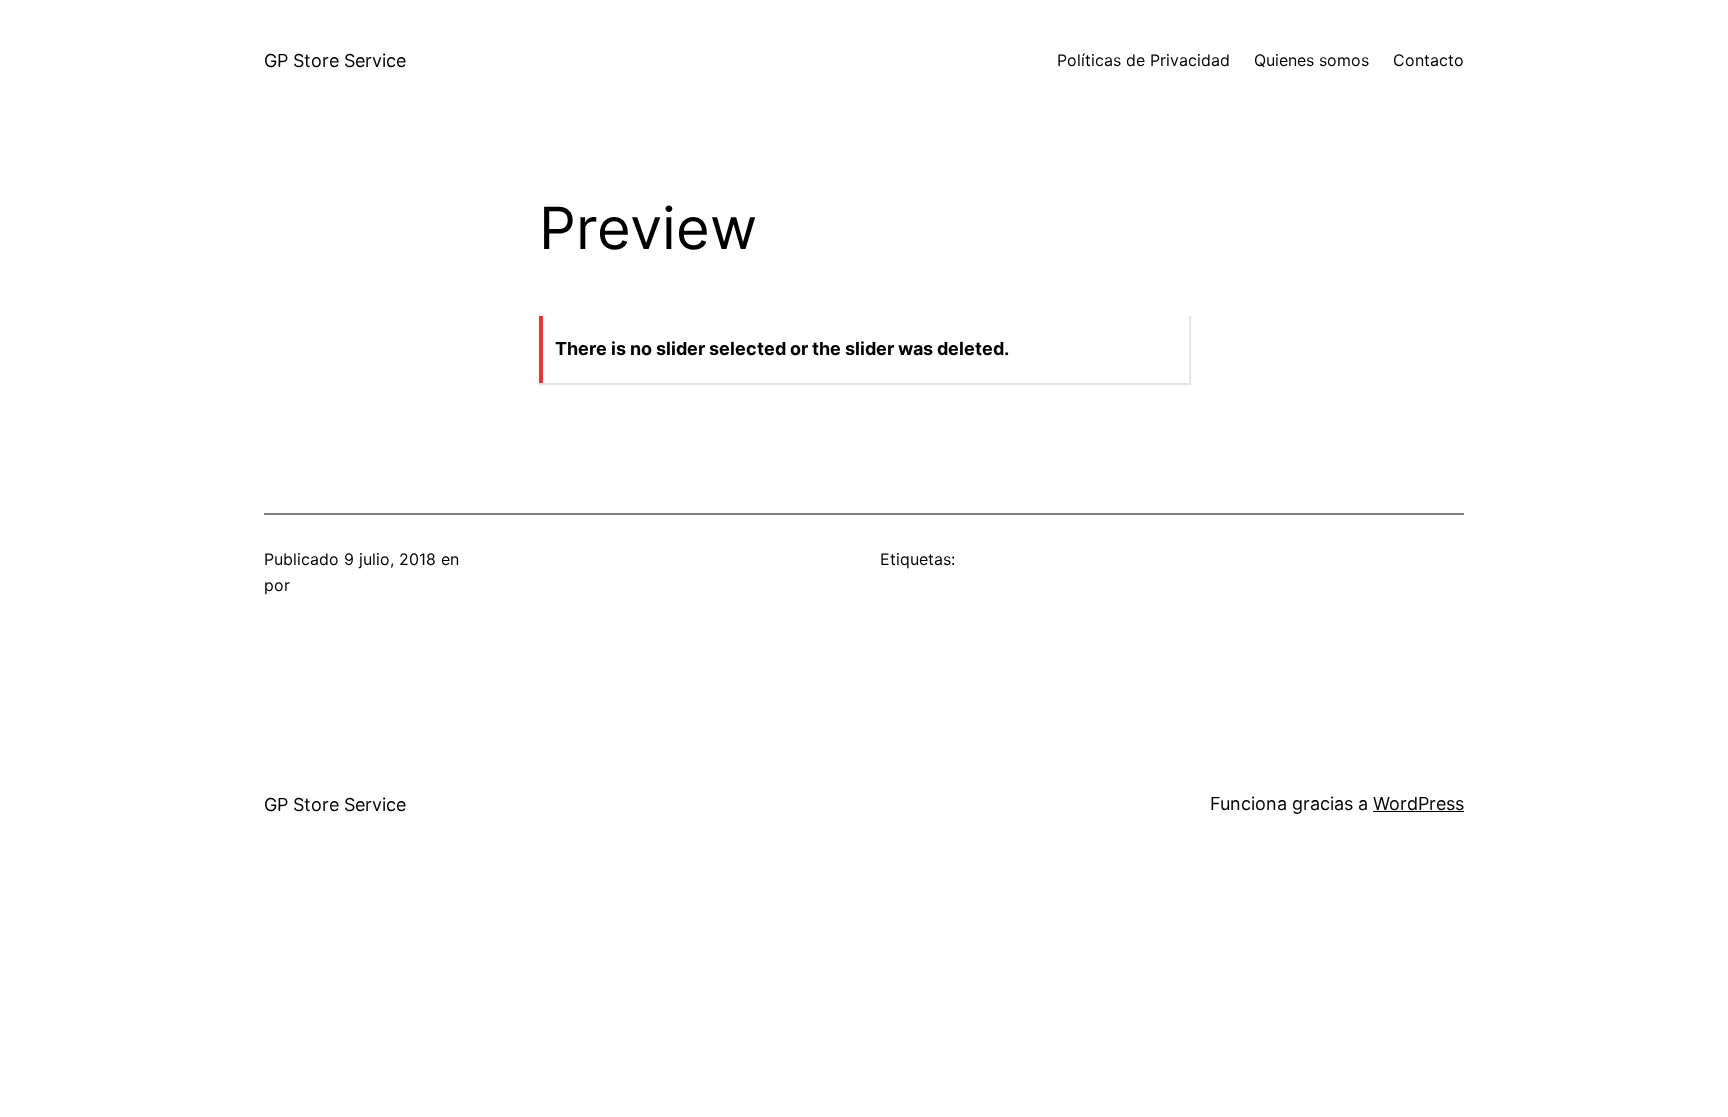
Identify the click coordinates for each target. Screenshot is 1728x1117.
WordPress (1418, 803)
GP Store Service (335, 60)
